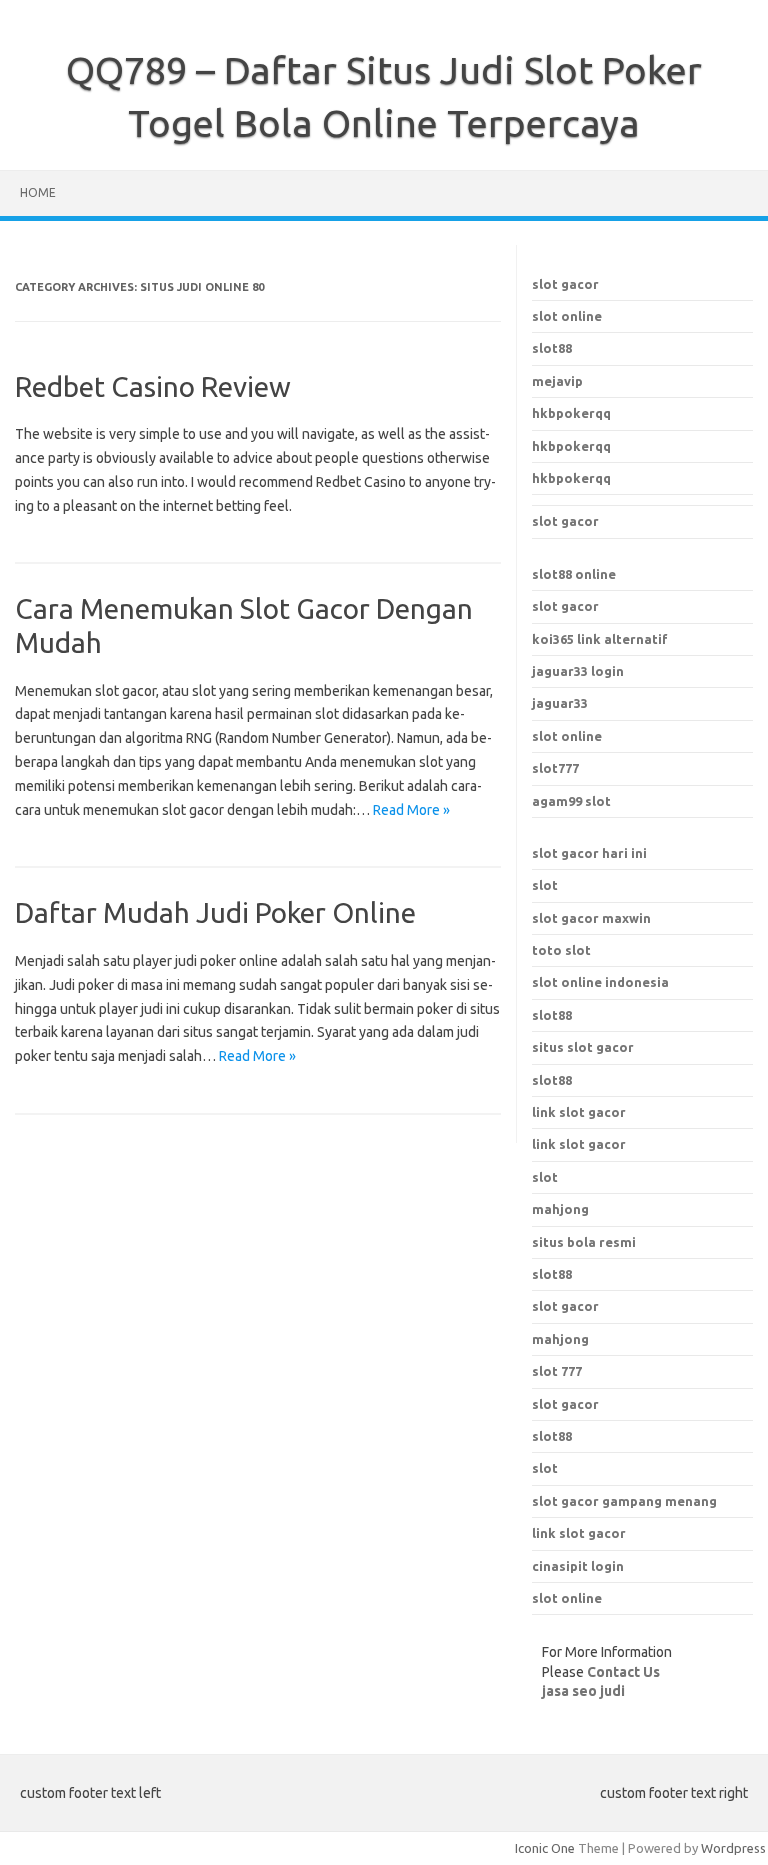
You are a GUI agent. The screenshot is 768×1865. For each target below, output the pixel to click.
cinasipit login (578, 1566)
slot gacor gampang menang (624, 1501)
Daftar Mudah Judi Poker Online (215, 912)
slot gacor (565, 284)
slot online (567, 316)
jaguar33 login (578, 671)
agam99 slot (571, 801)
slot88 (552, 348)
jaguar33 (560, 703)
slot (545, 885)
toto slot (561, 950)
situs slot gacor (583, 1047)
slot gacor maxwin (591, 918)
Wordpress (733, 1848)
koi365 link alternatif (600, 639)
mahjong (560, 1339)
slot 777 (557, 1371)
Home (38, 192)
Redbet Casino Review (153, 386)
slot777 (555, 768)
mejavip (557, 381)
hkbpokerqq (571, 413)
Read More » (411, 810)
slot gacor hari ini (589, 853)
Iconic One (545, 1848)
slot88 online (574, 574)
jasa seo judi (583, 1691)
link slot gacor (579, 1144)
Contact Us (623, 1672)
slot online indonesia (600, 982)
